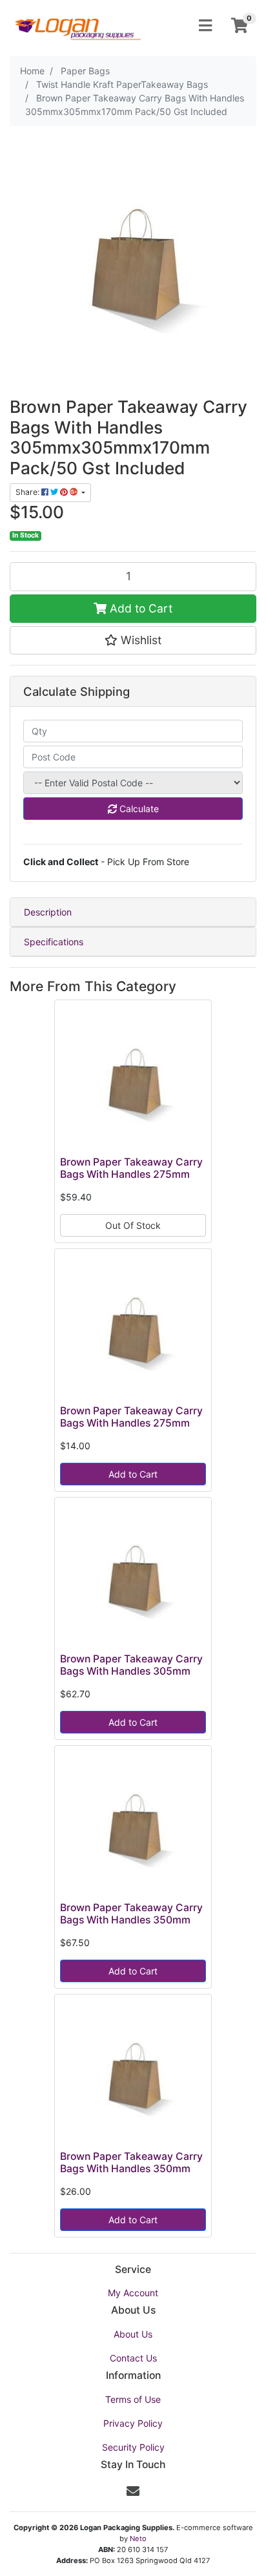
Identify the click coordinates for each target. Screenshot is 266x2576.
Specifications (54, 942)
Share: (28, 492)
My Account (133, 2293)
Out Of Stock (133, 1225)
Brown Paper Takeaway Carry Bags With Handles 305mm (131, 1665)
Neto (138, 2539)
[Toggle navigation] (205, 26)
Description (48, 912)
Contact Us (133, 2358)
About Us (133, 2334)
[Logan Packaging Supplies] (77, 24)
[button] (133, 640)
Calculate (138, 809)
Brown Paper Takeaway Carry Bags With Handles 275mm (131, 1168)
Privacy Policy (133, 2423)
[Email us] (133, 2491)
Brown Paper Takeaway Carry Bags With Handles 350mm (131, 1914)
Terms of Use (133, 2399)
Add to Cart (139, 608)
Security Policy (133, 2447)
